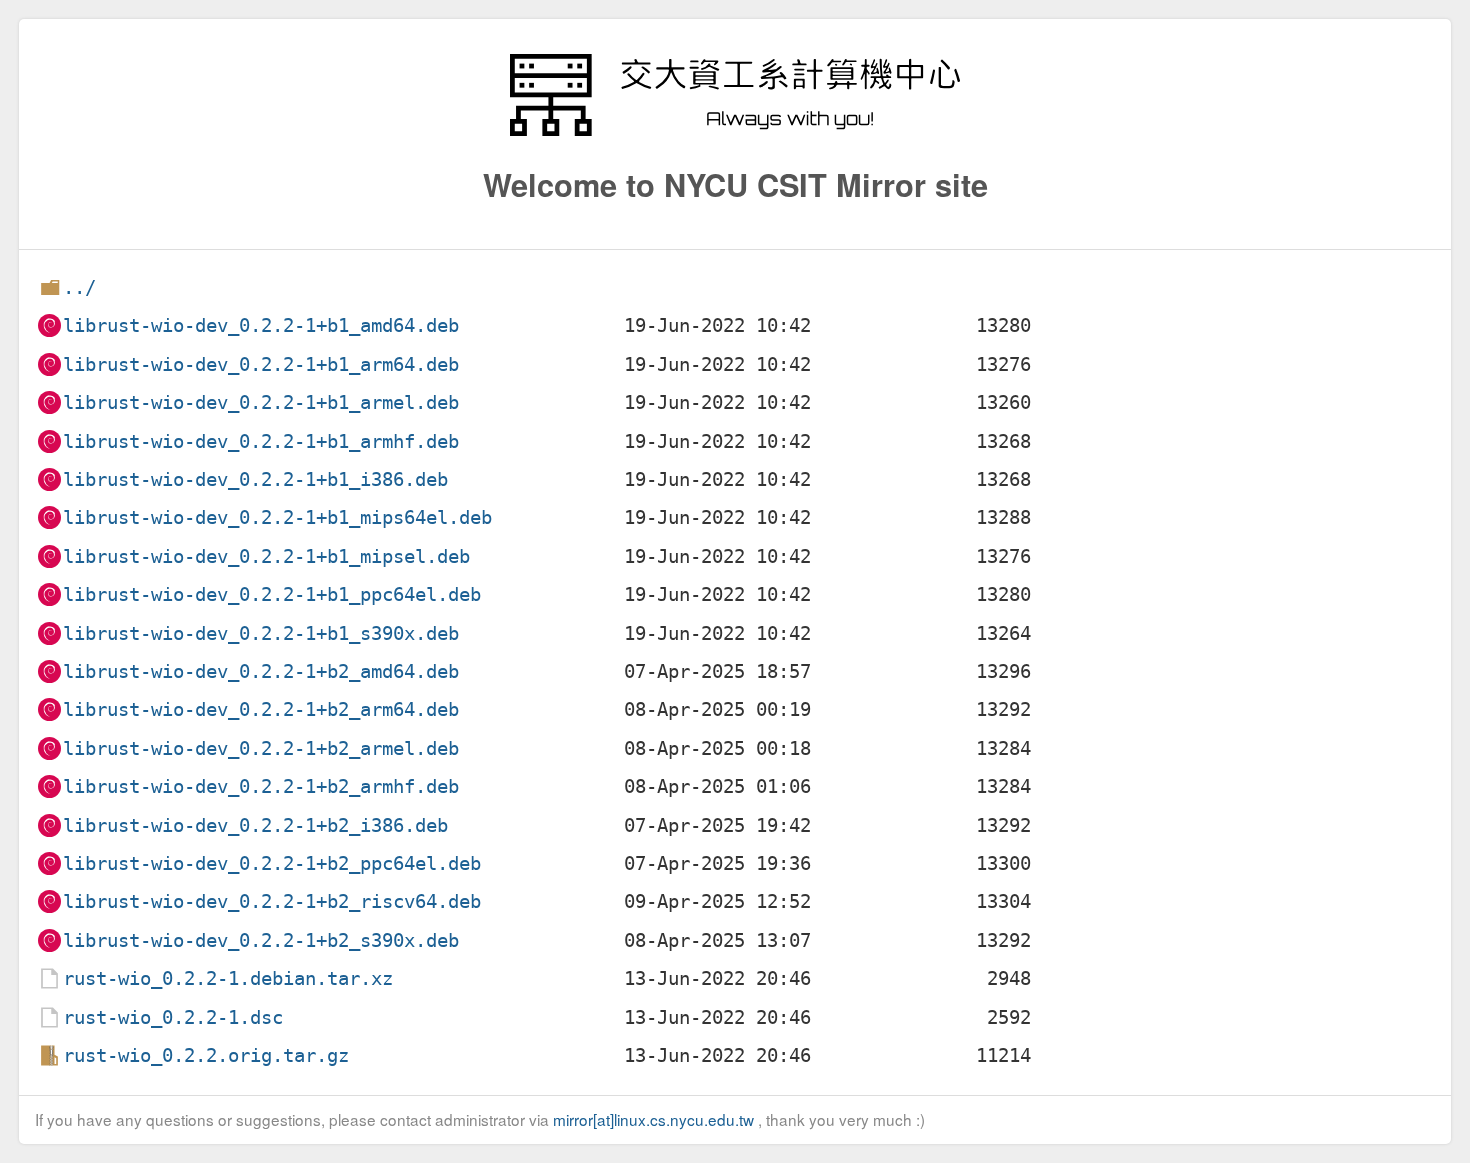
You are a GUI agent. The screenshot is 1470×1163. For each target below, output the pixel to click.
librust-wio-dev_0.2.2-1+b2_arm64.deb (261, 709)
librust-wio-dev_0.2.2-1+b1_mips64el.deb (277, 517)
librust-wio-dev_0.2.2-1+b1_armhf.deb (261, 441)
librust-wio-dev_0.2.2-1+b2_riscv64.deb (272, 901)
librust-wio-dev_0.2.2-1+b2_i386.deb (255, 825)
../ (79, 287)
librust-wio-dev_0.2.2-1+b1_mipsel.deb (266, 556)
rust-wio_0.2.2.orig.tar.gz (206, 1055)
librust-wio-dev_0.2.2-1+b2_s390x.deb (261, 940)
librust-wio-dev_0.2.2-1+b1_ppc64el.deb (272, 594)
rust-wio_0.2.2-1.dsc (173, 1017)
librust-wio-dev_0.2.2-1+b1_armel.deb (261, 402)
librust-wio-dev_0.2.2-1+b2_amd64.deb (261, 671)
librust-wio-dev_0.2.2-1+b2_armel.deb (261, 748)
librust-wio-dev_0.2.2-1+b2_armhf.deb (261, 786)
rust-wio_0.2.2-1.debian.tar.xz (228, 978)
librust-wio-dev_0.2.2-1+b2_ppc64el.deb (272, 863)
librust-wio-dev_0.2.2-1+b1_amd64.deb (261, 325)
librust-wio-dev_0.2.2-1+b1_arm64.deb (261, 364)
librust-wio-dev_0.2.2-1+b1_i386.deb (255, 479)
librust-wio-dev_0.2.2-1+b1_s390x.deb (261, 633)
